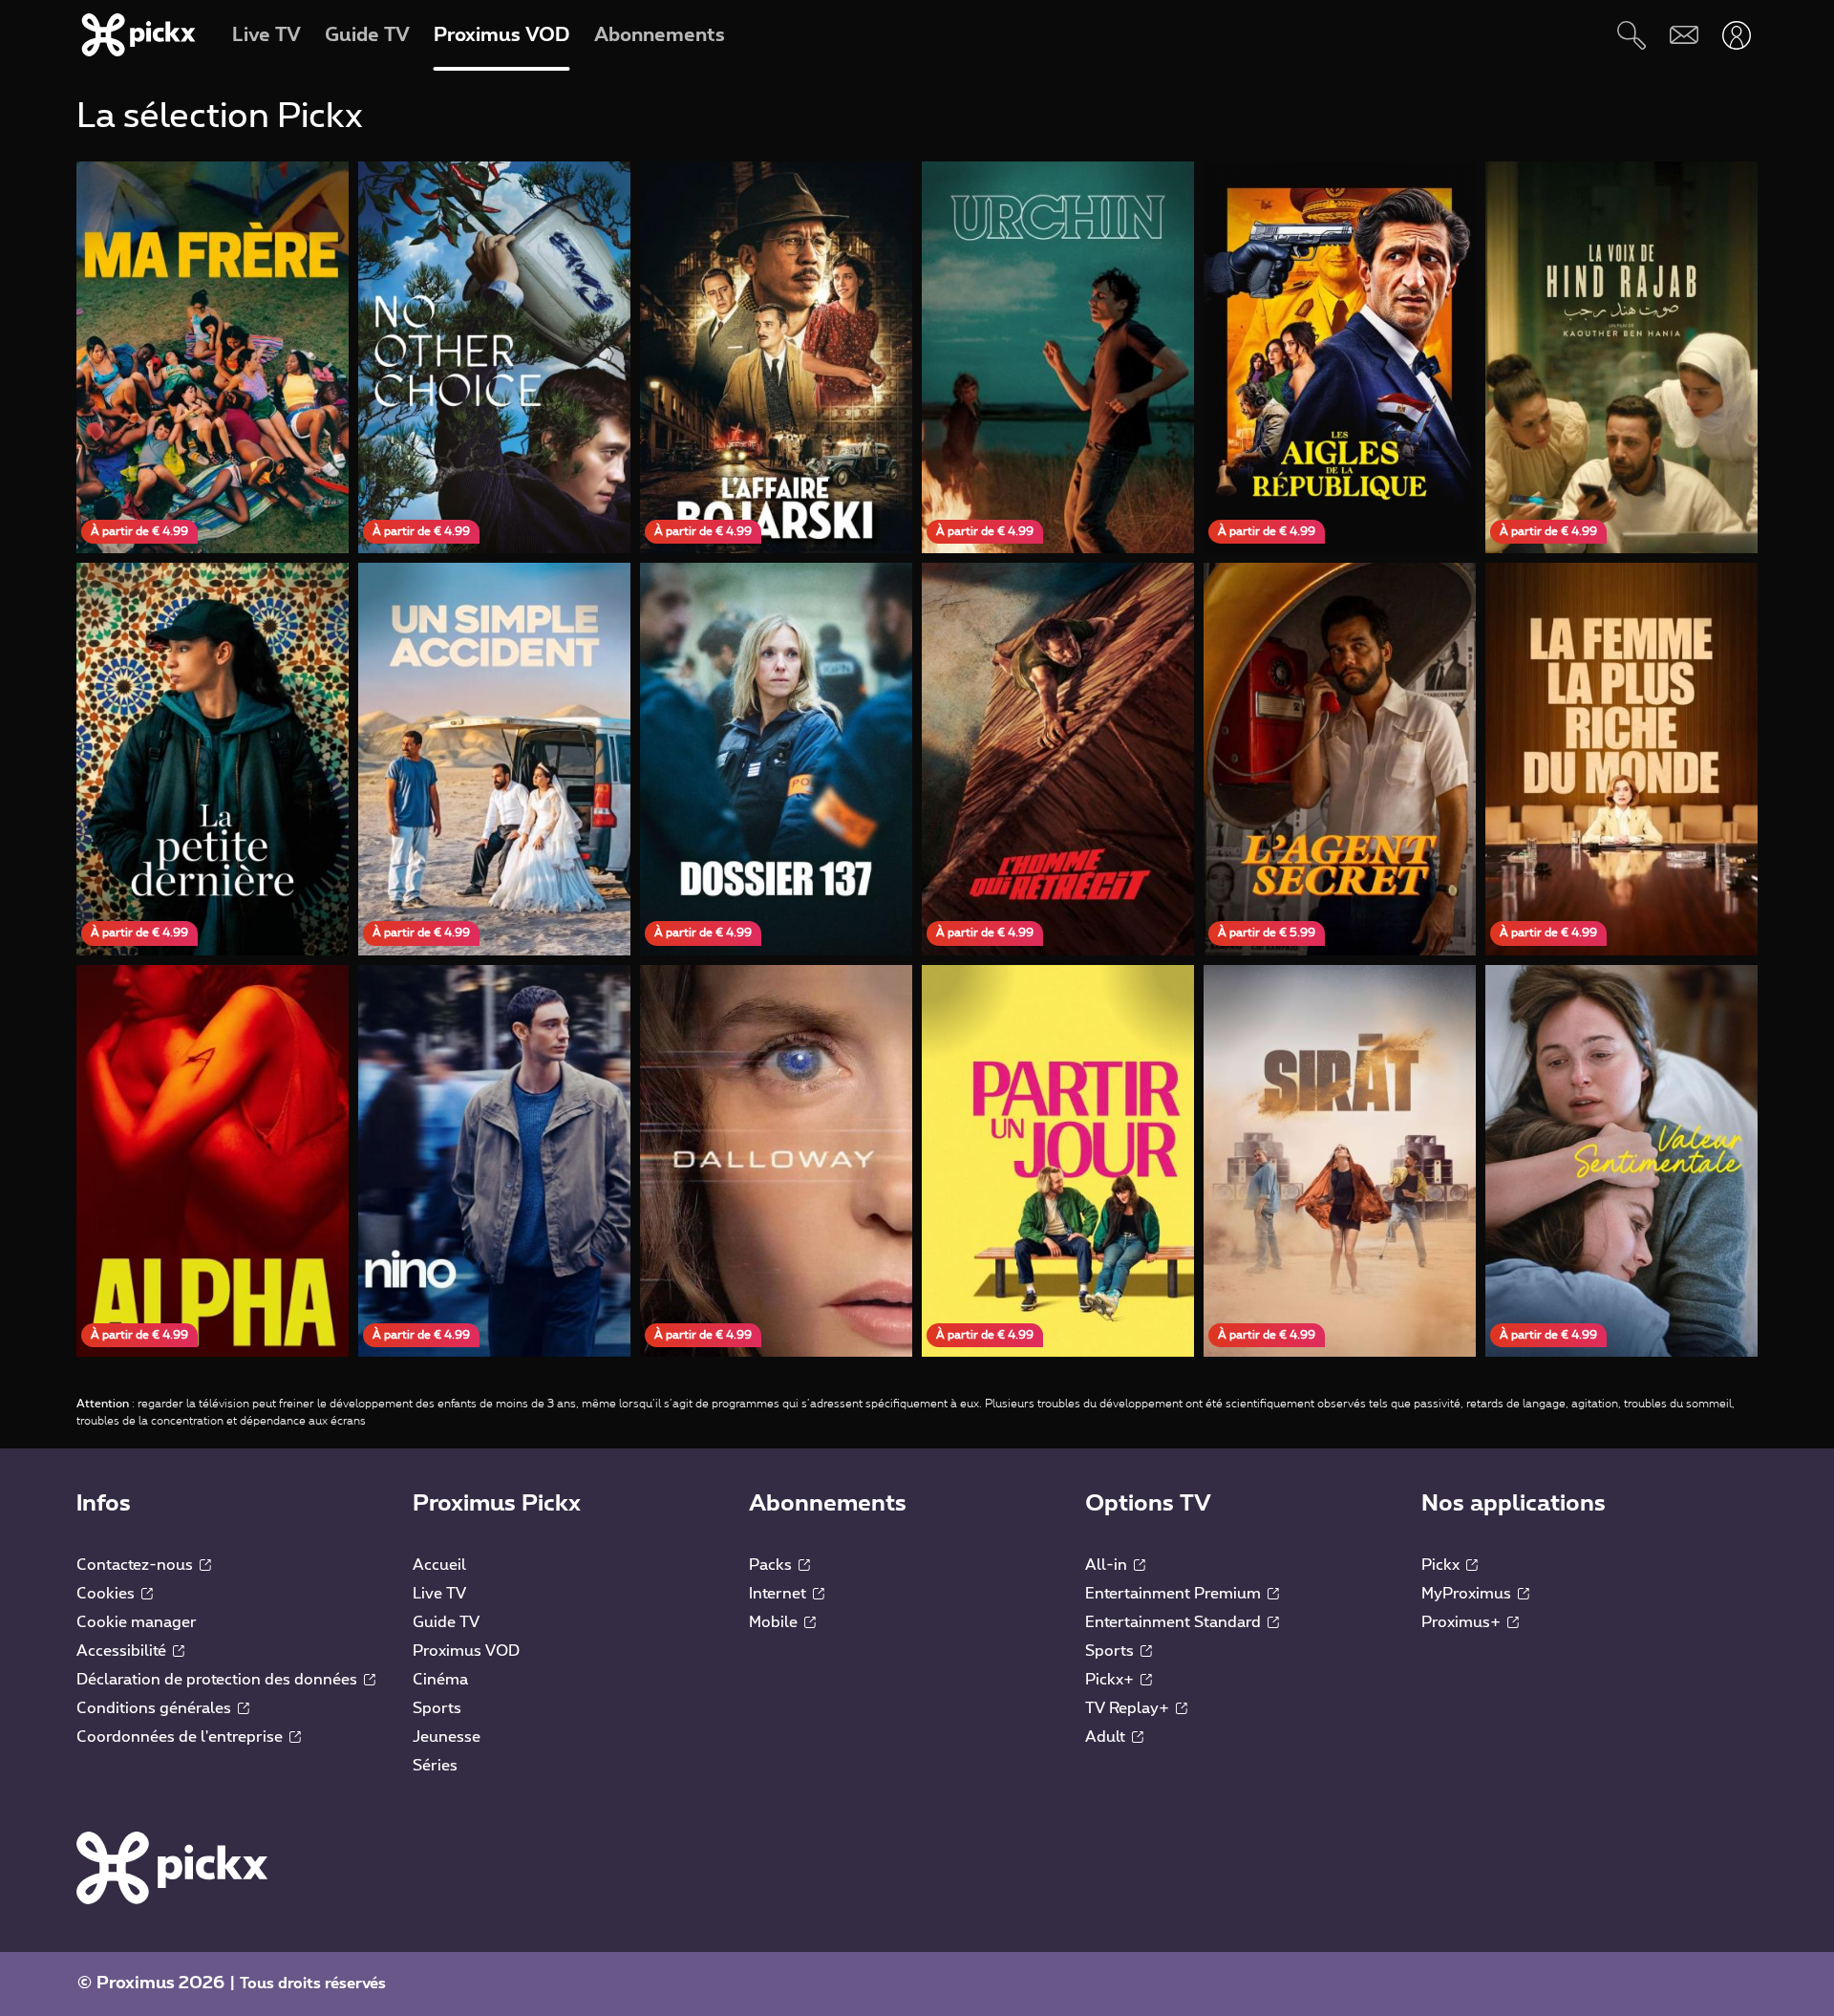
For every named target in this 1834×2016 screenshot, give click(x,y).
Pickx (1442, 1565)
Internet (779, 1594)
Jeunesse (447, 1737)
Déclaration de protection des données (219, 1680)
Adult (1107, 1737)
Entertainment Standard (1175, 1622)
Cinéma (440, 1680)
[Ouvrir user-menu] (1736, 35)
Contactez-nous (137, 1565)
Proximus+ (1463, 1622)
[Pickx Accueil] (172, 1867)
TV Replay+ (1129, 1708)
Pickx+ (1111, 1680)
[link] (213, 357)
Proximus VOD (466, 1651)
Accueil (439, 1565)
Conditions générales (156, 1708)
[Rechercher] (1631, 35)
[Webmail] (1684, 35)
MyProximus (1468, 1594)
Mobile (775, 1622)
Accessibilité (123, 1651)
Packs (772, 1565)
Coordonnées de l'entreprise (181, 1737)
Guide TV (446, 1622)
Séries (435, 1766)
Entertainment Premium (1175, 1594)
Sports (437, 1708)
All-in (1108, 1565)
